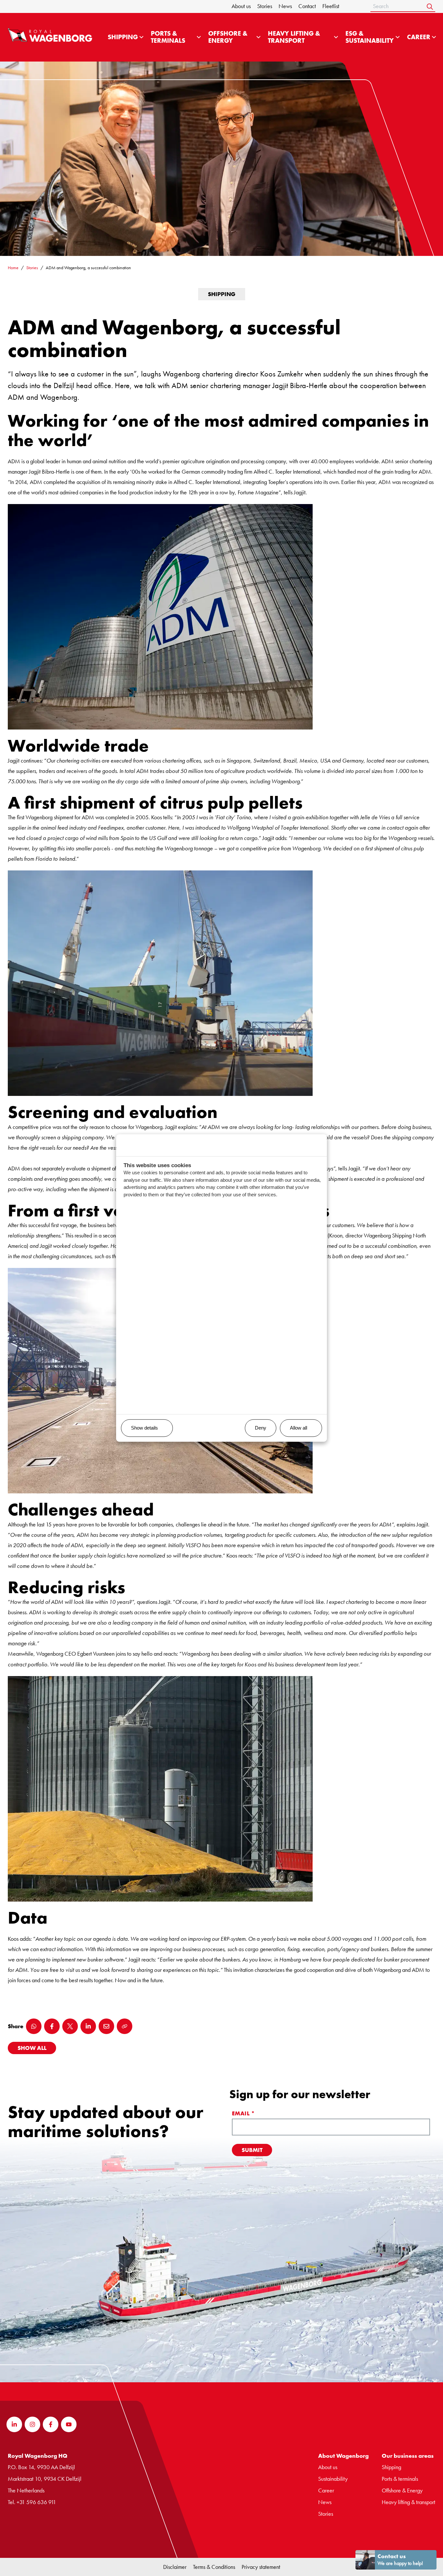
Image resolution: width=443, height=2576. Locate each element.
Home (13, 268)
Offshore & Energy (228, 37)
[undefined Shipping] (141, 37)
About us (241, 6)
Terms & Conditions (214, 2567)
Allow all (299, 1428)
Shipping (123, 37)
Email (243, 2113)
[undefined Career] (434, 37)
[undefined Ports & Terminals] (199, 37)
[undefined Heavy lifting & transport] (336, 37)
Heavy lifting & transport (294, 37)
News (285, 6)
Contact (307, 6)
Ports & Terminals (168, 37)
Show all (32, 2048)
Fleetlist (331, 6)
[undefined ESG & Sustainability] (398, 37)
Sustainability (333, 2479)
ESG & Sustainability (370, 37)
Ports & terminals (400, 2479)
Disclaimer (175, 2567)
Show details (144, 1428)
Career (419, 37)
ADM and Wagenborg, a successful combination (88, 268)
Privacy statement (261, 2567)
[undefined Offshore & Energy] (258, 37)
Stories (265, 6)
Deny (261, 1428)
